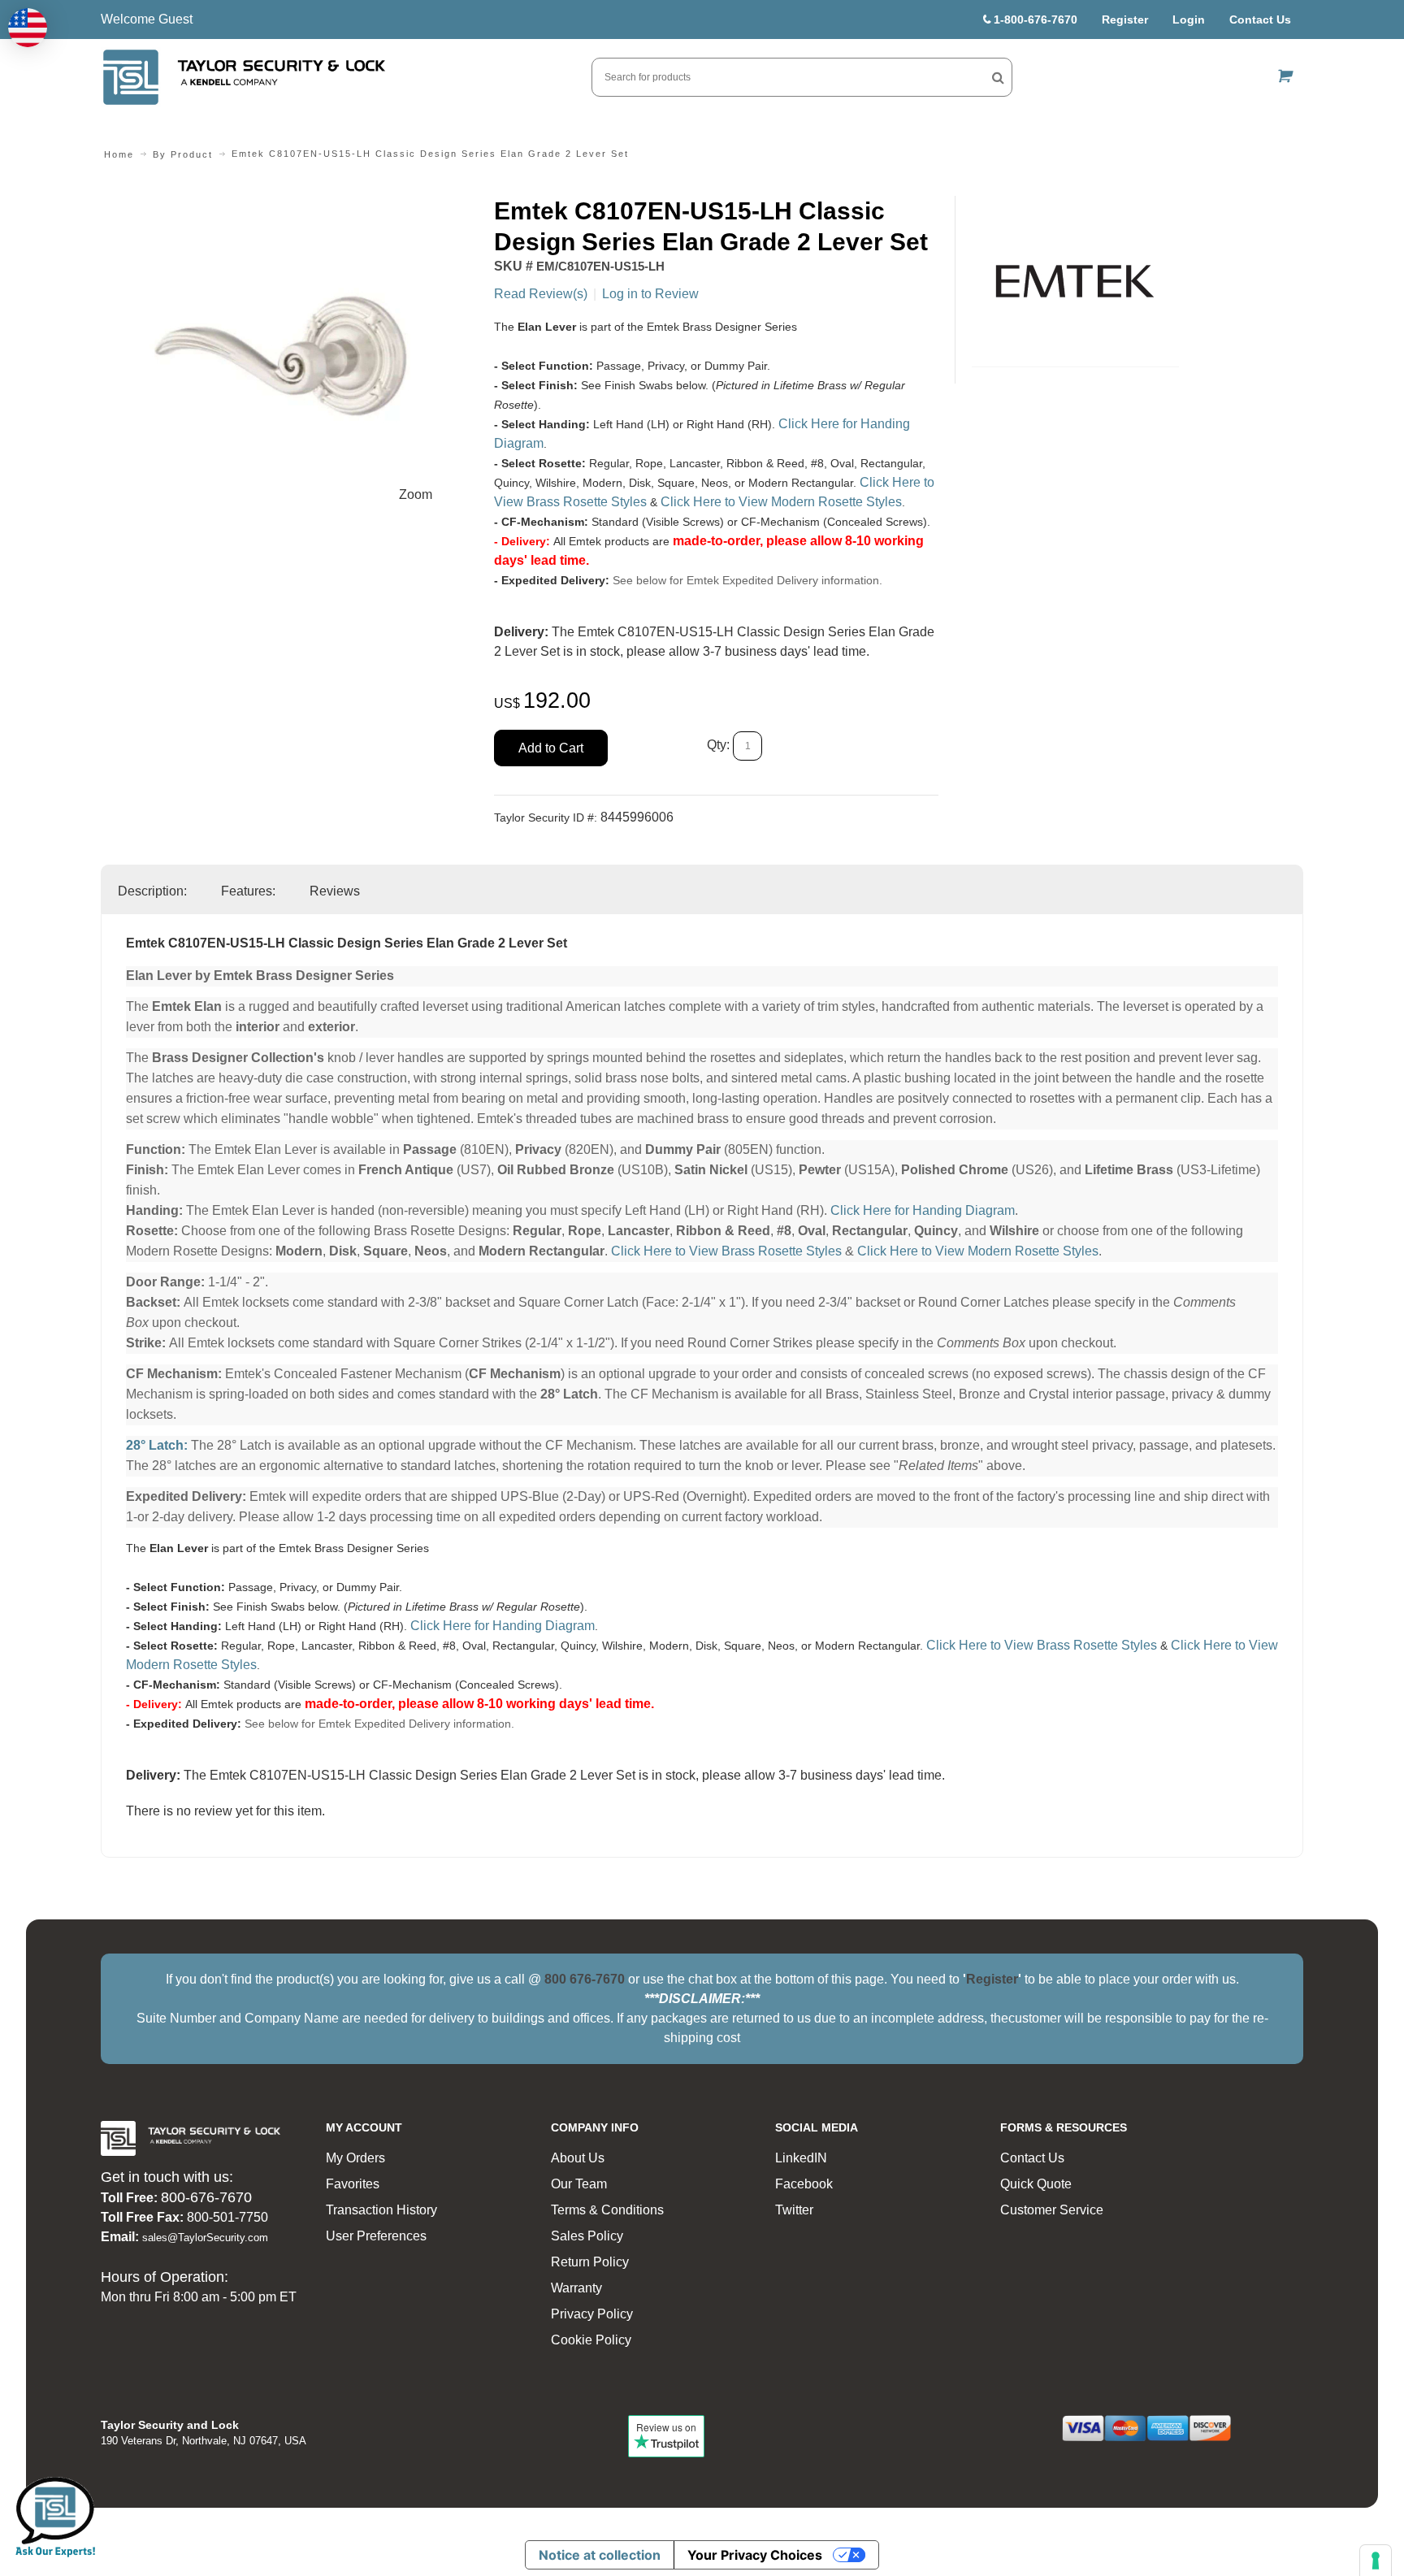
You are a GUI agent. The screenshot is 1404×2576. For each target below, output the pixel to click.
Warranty (576, 2288)
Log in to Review (650, 294)
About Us (578, 2158)
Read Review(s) (541, 294)
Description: (152, 891)
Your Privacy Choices (755, 2555)
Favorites (353, 2184)
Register (1125, 20)
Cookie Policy (591, 2340)
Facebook (804, 2184)
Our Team (579, 2184)
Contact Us (1260, 20)
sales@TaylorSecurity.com (205, 2238)
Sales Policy (587, 2236)
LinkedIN (801, 2158)
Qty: (718, 746)
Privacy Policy (592, 2314)
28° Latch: (157, 1445)
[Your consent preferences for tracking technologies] (1376, 2561)
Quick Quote (1036, 2184)
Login (1189, 20)
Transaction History (381, 2210)
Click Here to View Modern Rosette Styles (781, 502)
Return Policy (590, 2262)
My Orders (355, 2158)
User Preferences (376, 2236)
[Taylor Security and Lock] (243, 77)
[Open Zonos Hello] (28, 28)
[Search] (998, 77)
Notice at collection (600, 2555)
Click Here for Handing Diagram (923, 1210)
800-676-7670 (206, 2197)
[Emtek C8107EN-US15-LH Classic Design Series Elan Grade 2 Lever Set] (289, 205)
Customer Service (1052, 2210)
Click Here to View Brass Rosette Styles (726, 1251)
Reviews (335, 891)
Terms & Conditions (607, 2210)
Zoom (416, 494)
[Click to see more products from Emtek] (1075, 281)
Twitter (794, 2210)
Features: (248, 891)
